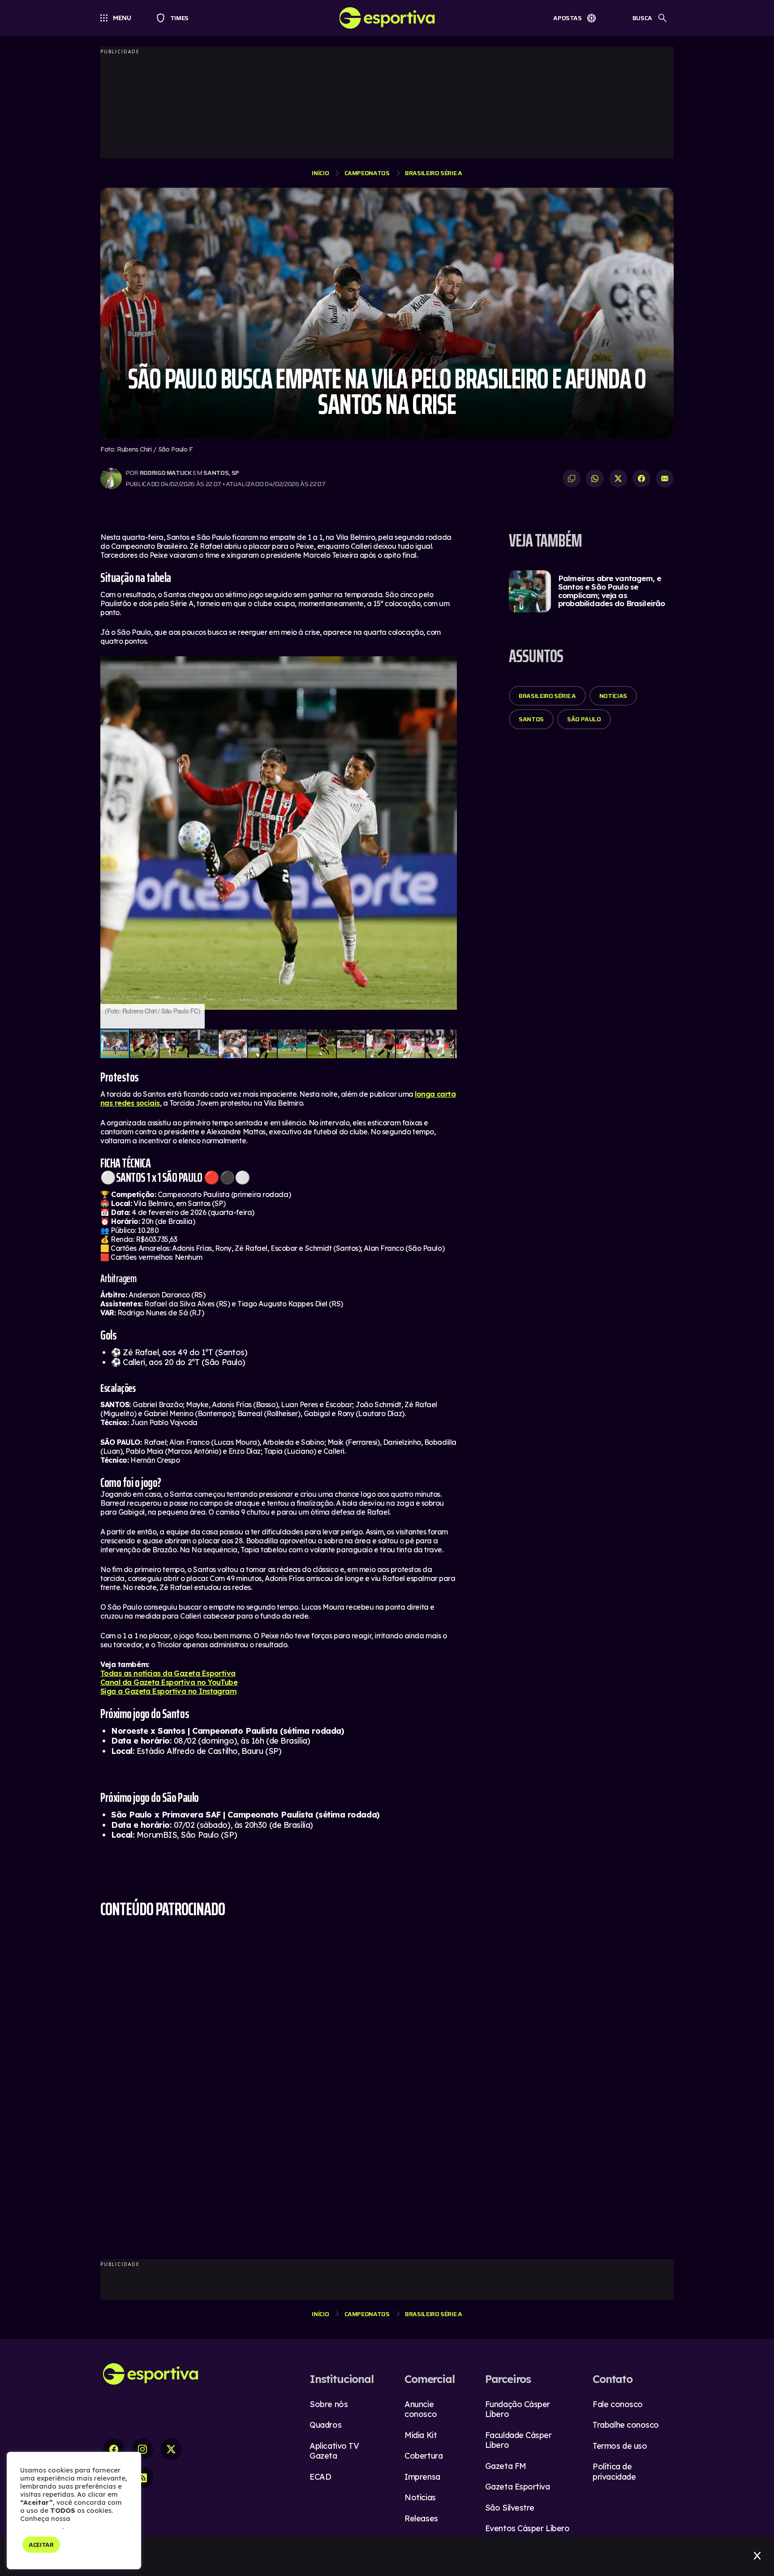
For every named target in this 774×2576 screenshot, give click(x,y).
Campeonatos (367, 173)
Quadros (325, 2425)
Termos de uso (620, 2446)
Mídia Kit (421, 2435)
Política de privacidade (614, 2472)
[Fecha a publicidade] (757, 2556)
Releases (421, 2518)
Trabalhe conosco (626, 2425)
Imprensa (422, 2477)
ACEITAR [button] (41, 2545)
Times (175, 18)
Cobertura (424, 2456)
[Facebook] (114, 2449)
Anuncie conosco (421, 2409)
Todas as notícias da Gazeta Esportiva (168, 1673)
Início (320, 173)
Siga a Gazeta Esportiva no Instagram (168, 1691)
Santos (531, 719)
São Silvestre (510, 2508)
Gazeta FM (506, 2466)
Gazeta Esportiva (518, 2487)
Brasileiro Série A (434, 173)
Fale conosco (618, 2404)
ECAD (320, 2477)
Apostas (568, 18)
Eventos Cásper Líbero (527, 2528)
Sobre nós (329, 2404)
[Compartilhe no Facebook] (641, 478)
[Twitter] (171, 2449)
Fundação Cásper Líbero (518, 2409)
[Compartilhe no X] (618, 478)
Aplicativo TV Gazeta (334, 2451)
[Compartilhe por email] (665, 478)
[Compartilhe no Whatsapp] (595, 478)
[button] (449, 664)
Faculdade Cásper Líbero (518, 2440)
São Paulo (584, 719)
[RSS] (142, 2478)
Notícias (613, 696)
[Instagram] (142, 2449)
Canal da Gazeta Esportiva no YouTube (169, 1682)
